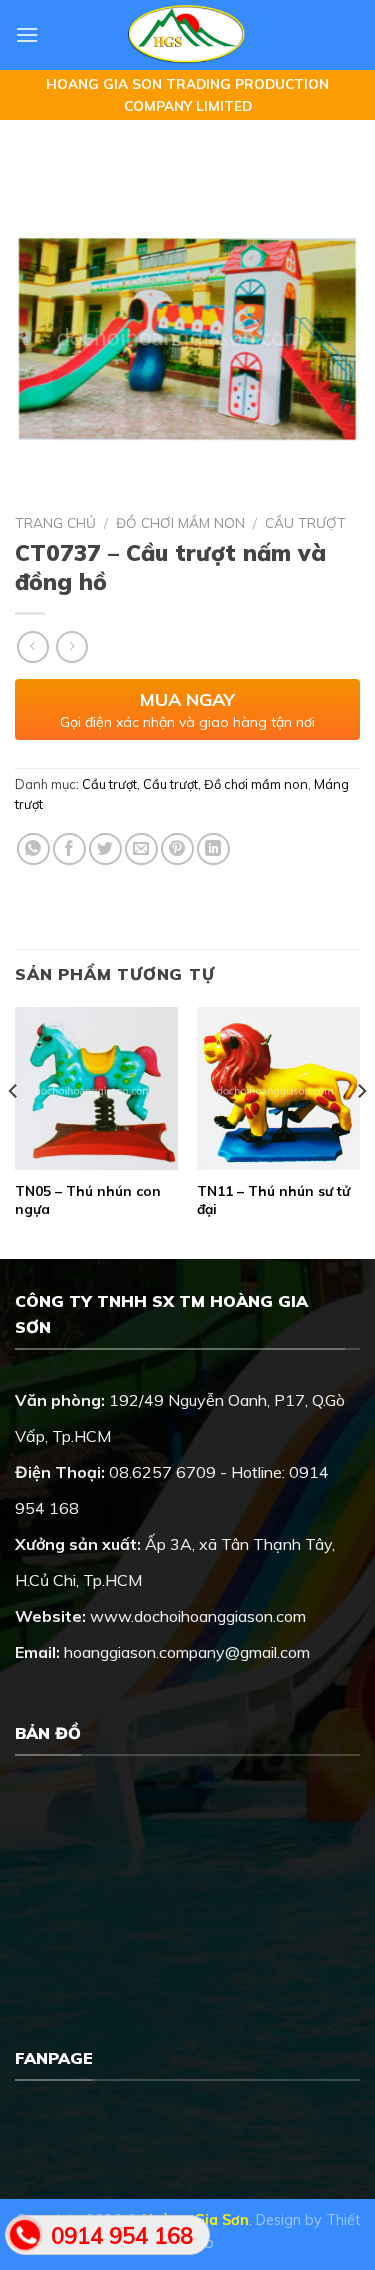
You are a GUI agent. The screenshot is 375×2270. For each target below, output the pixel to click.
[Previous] (14, 1131)
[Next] (361, 1131)
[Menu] (27, 34)
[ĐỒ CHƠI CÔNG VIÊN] (187, 35)
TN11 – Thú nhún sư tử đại (273, 1199)
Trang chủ (55, 522)
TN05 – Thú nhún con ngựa (88, 1199)
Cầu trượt (305, 522)
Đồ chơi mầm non (180, 522)
